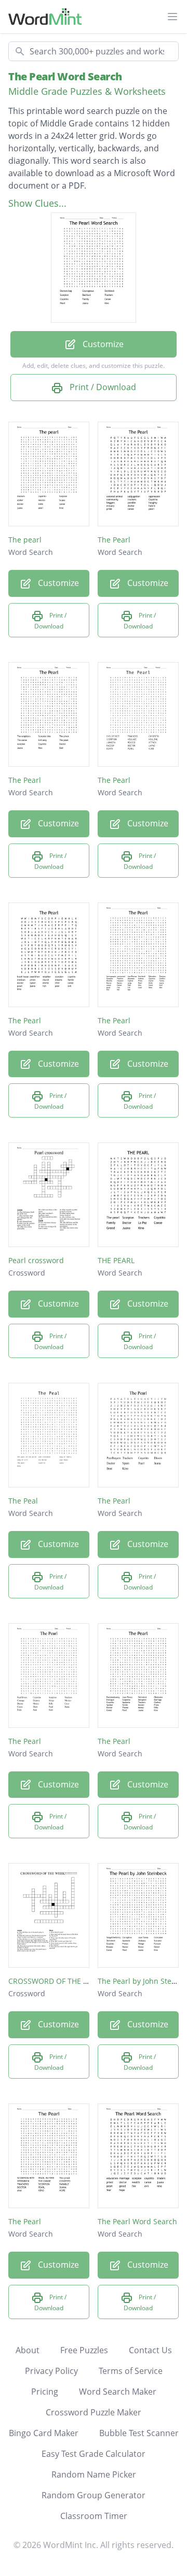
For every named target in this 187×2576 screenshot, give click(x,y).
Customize (102, 344)
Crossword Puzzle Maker (94, 2412)
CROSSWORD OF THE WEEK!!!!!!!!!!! (67, 1981)
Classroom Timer (94, 2516)
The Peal (23, 1501)
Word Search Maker (118, 2392)
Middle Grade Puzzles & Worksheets (87, 91)
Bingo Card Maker (44, 2433)
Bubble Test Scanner (139, 2433)
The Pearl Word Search (65, 76)
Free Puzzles (84, 2350)
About (28, 2350)
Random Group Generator (94, 2495)
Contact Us (150, 2350)
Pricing (45, 2392)
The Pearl (114, 540)
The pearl (25, 540)
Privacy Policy (51, 2371)
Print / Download (102, 387)
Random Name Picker (94, 2474)
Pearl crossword (36, 1260)
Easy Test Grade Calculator (94, 2454)
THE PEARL (116, 1260)
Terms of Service (131, 2371)
